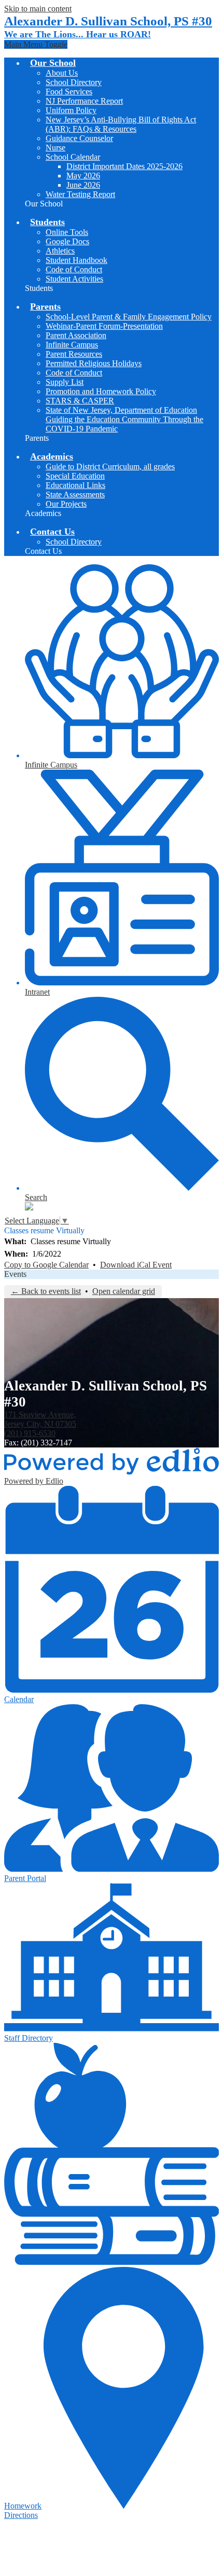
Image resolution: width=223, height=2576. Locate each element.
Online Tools (67, 232)
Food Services (69, 92)
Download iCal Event (136, 1265)
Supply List (65, 382)
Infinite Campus (72, 345)
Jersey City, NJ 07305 (40, 1419)
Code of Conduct (74, 269)
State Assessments (75, 495)
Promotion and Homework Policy (101, 391)
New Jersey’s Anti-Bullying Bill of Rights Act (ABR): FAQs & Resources (121, 124)
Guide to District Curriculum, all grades (110, 467)
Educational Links (75, 485)
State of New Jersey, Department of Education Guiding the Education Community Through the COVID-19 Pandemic (124, 419)
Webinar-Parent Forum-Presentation (104, 326)
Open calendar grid (124, 1291)
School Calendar (73, 157)
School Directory (74, 82)
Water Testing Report (80, 194)
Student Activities (74, 279)
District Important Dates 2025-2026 (124, 166)
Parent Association (76, 335)
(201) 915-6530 (30, 1433)
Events (15, 1274)
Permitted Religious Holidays (94, 363)
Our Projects (66, 504)
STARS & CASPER (80, 401)
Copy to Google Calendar (46, 1265)
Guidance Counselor (79, 138)
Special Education (75, 476)
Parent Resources (74, 354)
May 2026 (83, 176)
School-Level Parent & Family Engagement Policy (129, 317)
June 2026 (83, 185)
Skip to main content (38, 9)
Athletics (60, 251)
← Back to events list (46, 1291)
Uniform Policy (71, 110)
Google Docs (67, 241)
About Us (62, 73)
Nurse (55, 148)
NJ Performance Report (84, 101)
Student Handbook (76, 260)
